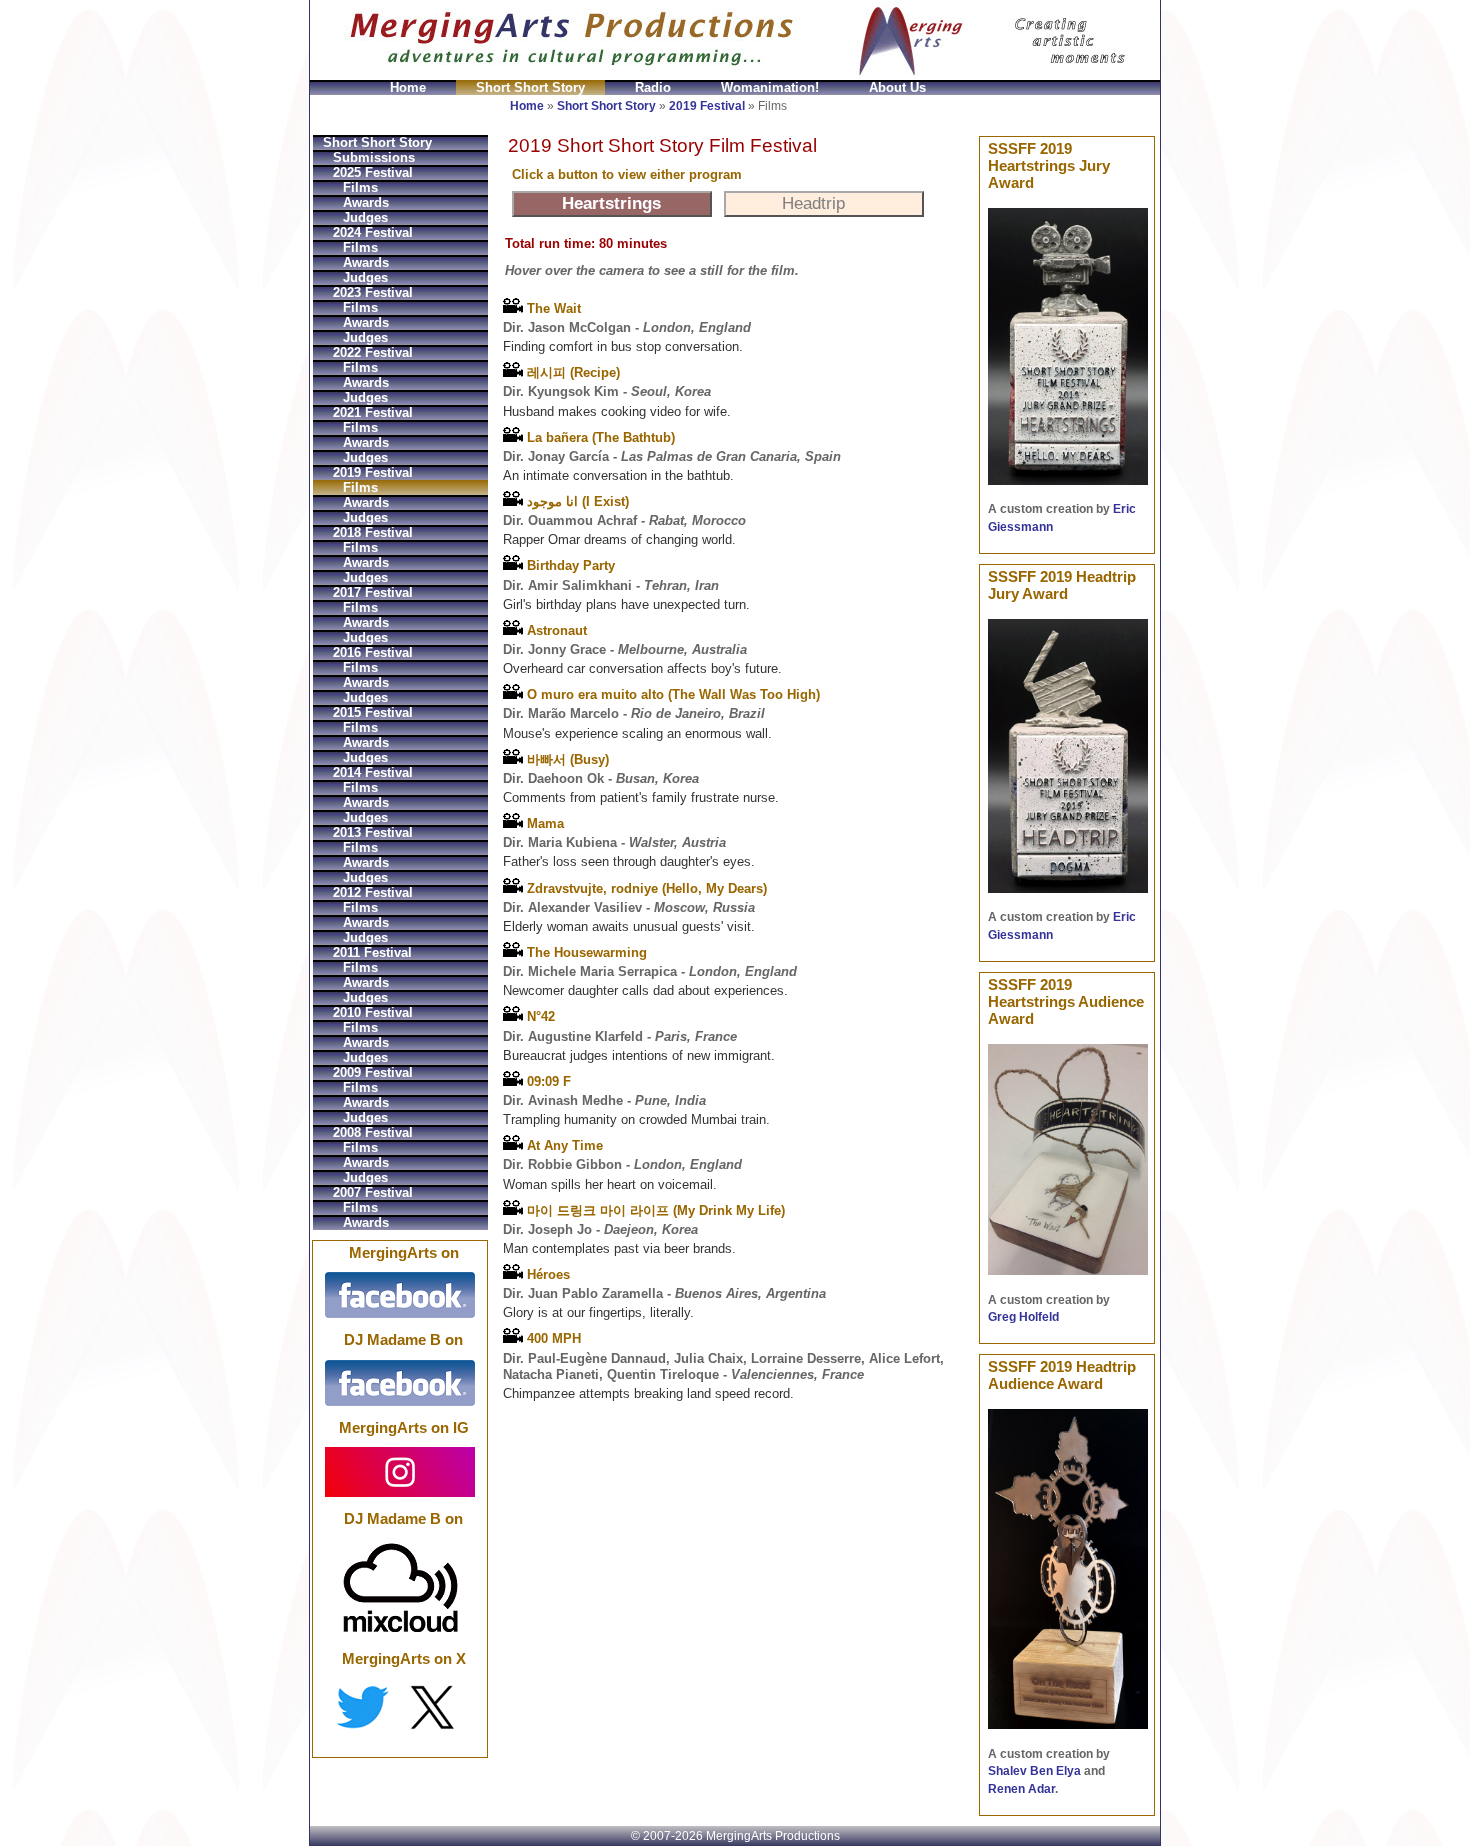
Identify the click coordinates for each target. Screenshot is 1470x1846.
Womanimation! (770, 87)
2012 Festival (373, 892)
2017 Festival (373, 592)
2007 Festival (373, 1192)
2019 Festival (707, 106)
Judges (365, 217)
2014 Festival (373, 772)
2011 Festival (372, 952)
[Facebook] (400, 1295)
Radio (653, 87)
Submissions (374, 157)
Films (360, 187)
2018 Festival (373, 532)
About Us (897, 87)
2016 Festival (373, 652)
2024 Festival (373, 232)
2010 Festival (373, 1012)
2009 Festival (373, 1072)
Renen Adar (1021, 1789)
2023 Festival (373, 292)
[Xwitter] (400, 1707)
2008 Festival (373, 1132)
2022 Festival (373, 352)
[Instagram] (400, 1471)
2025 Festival (373, 172)
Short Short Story (530, 87)
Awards (366, 202)
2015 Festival (373, 712)
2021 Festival (373, 412)
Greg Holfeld (1023, 1317)
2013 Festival (373, 832)
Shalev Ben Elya (1034, 1771)
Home (408, 87)
